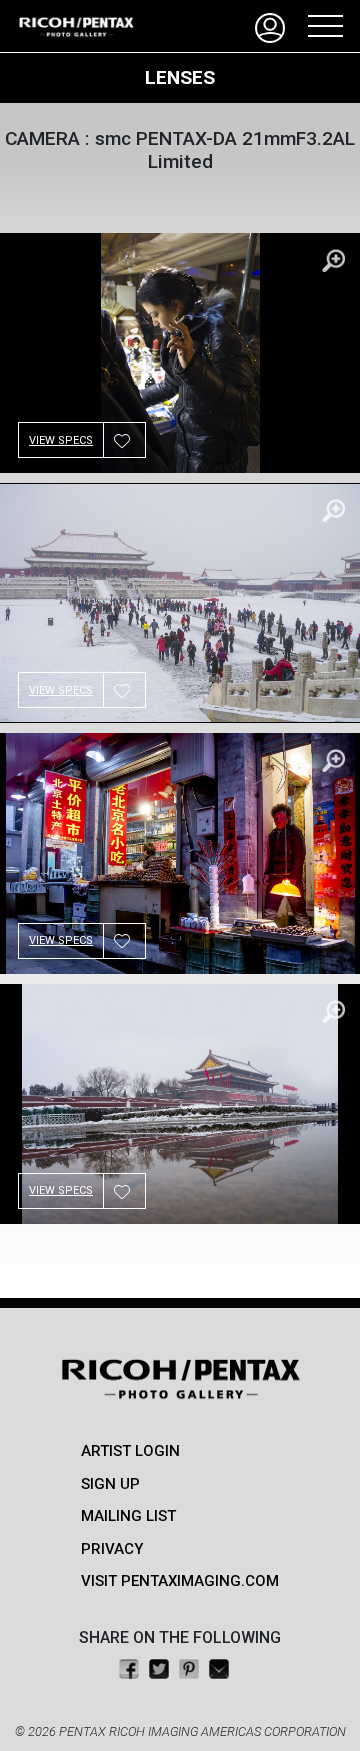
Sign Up (110, 1484)
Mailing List (128, 1516)
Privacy (112, 1549)
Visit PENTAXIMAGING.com (180, 1581)
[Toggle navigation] (319, 26)
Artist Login (130, 1451)
